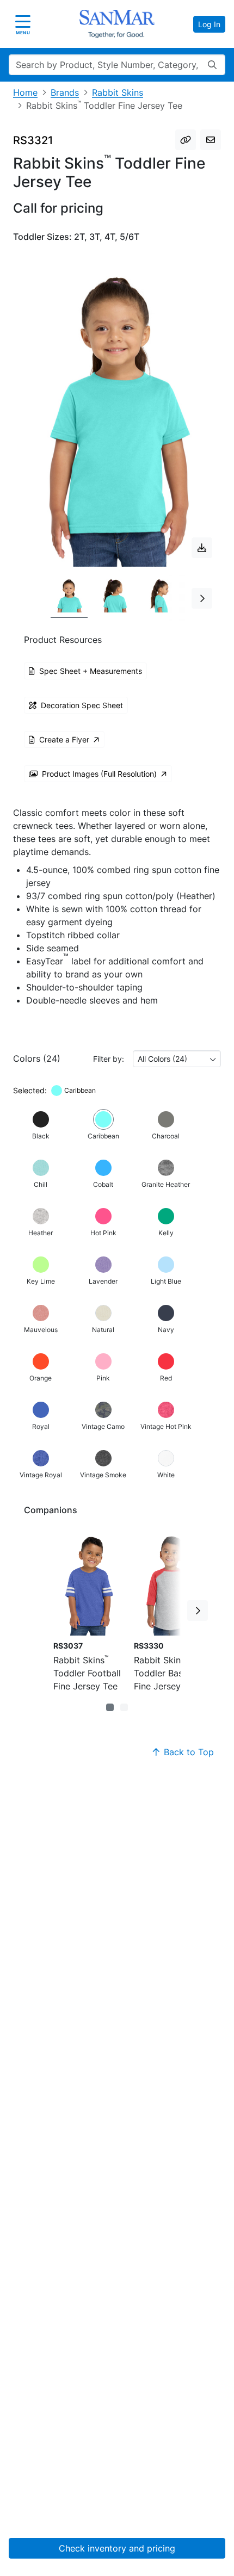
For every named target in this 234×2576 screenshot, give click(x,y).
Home (25, 92)
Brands (65, 92)
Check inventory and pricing (117, 2548)
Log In (209, 24)
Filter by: (109, 1059)
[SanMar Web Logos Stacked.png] (117, 24)
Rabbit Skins (118, 92)
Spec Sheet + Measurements (91, 671)
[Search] (212, 65)
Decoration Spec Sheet (82, 705)
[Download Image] (202, 548)
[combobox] (177, 1059)
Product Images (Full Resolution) (99, 774)
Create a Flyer (64, 739)
